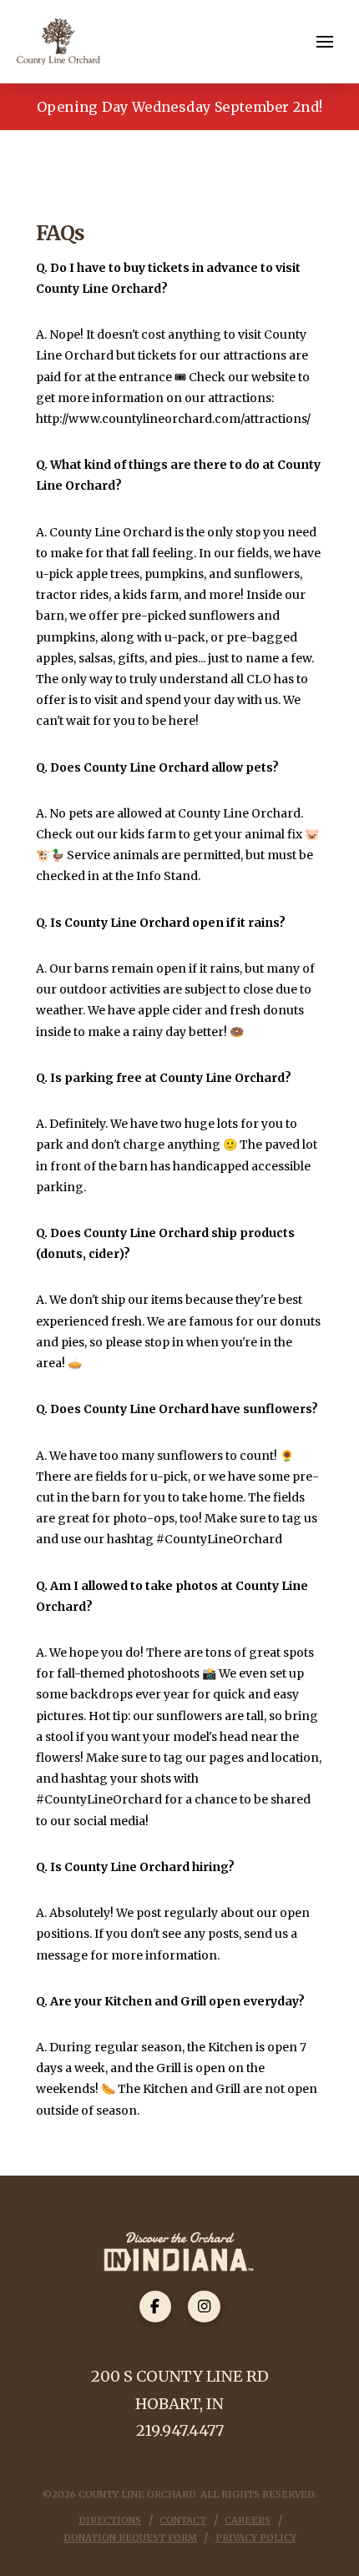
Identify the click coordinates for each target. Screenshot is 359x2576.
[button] (325, 42)
